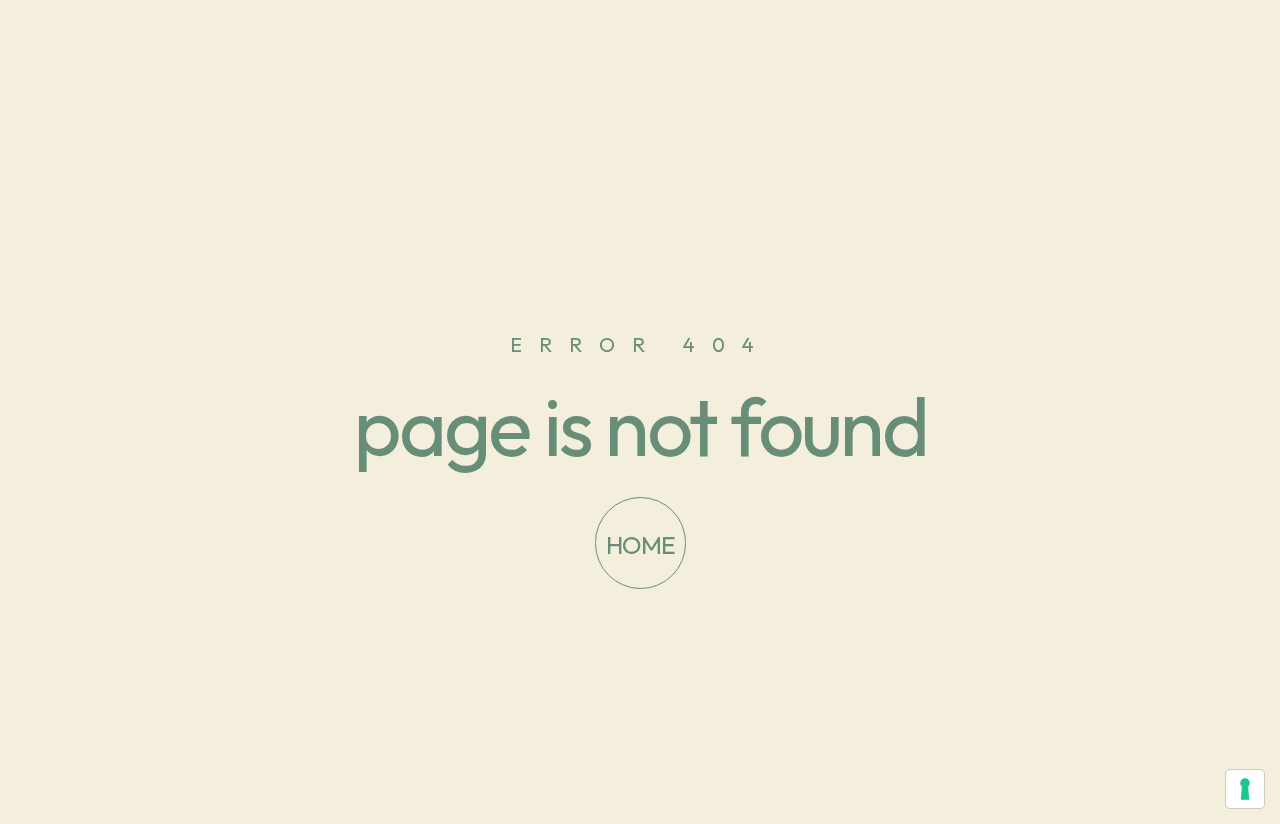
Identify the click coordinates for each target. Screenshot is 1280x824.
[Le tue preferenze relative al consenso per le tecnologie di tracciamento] (1245, 789)
